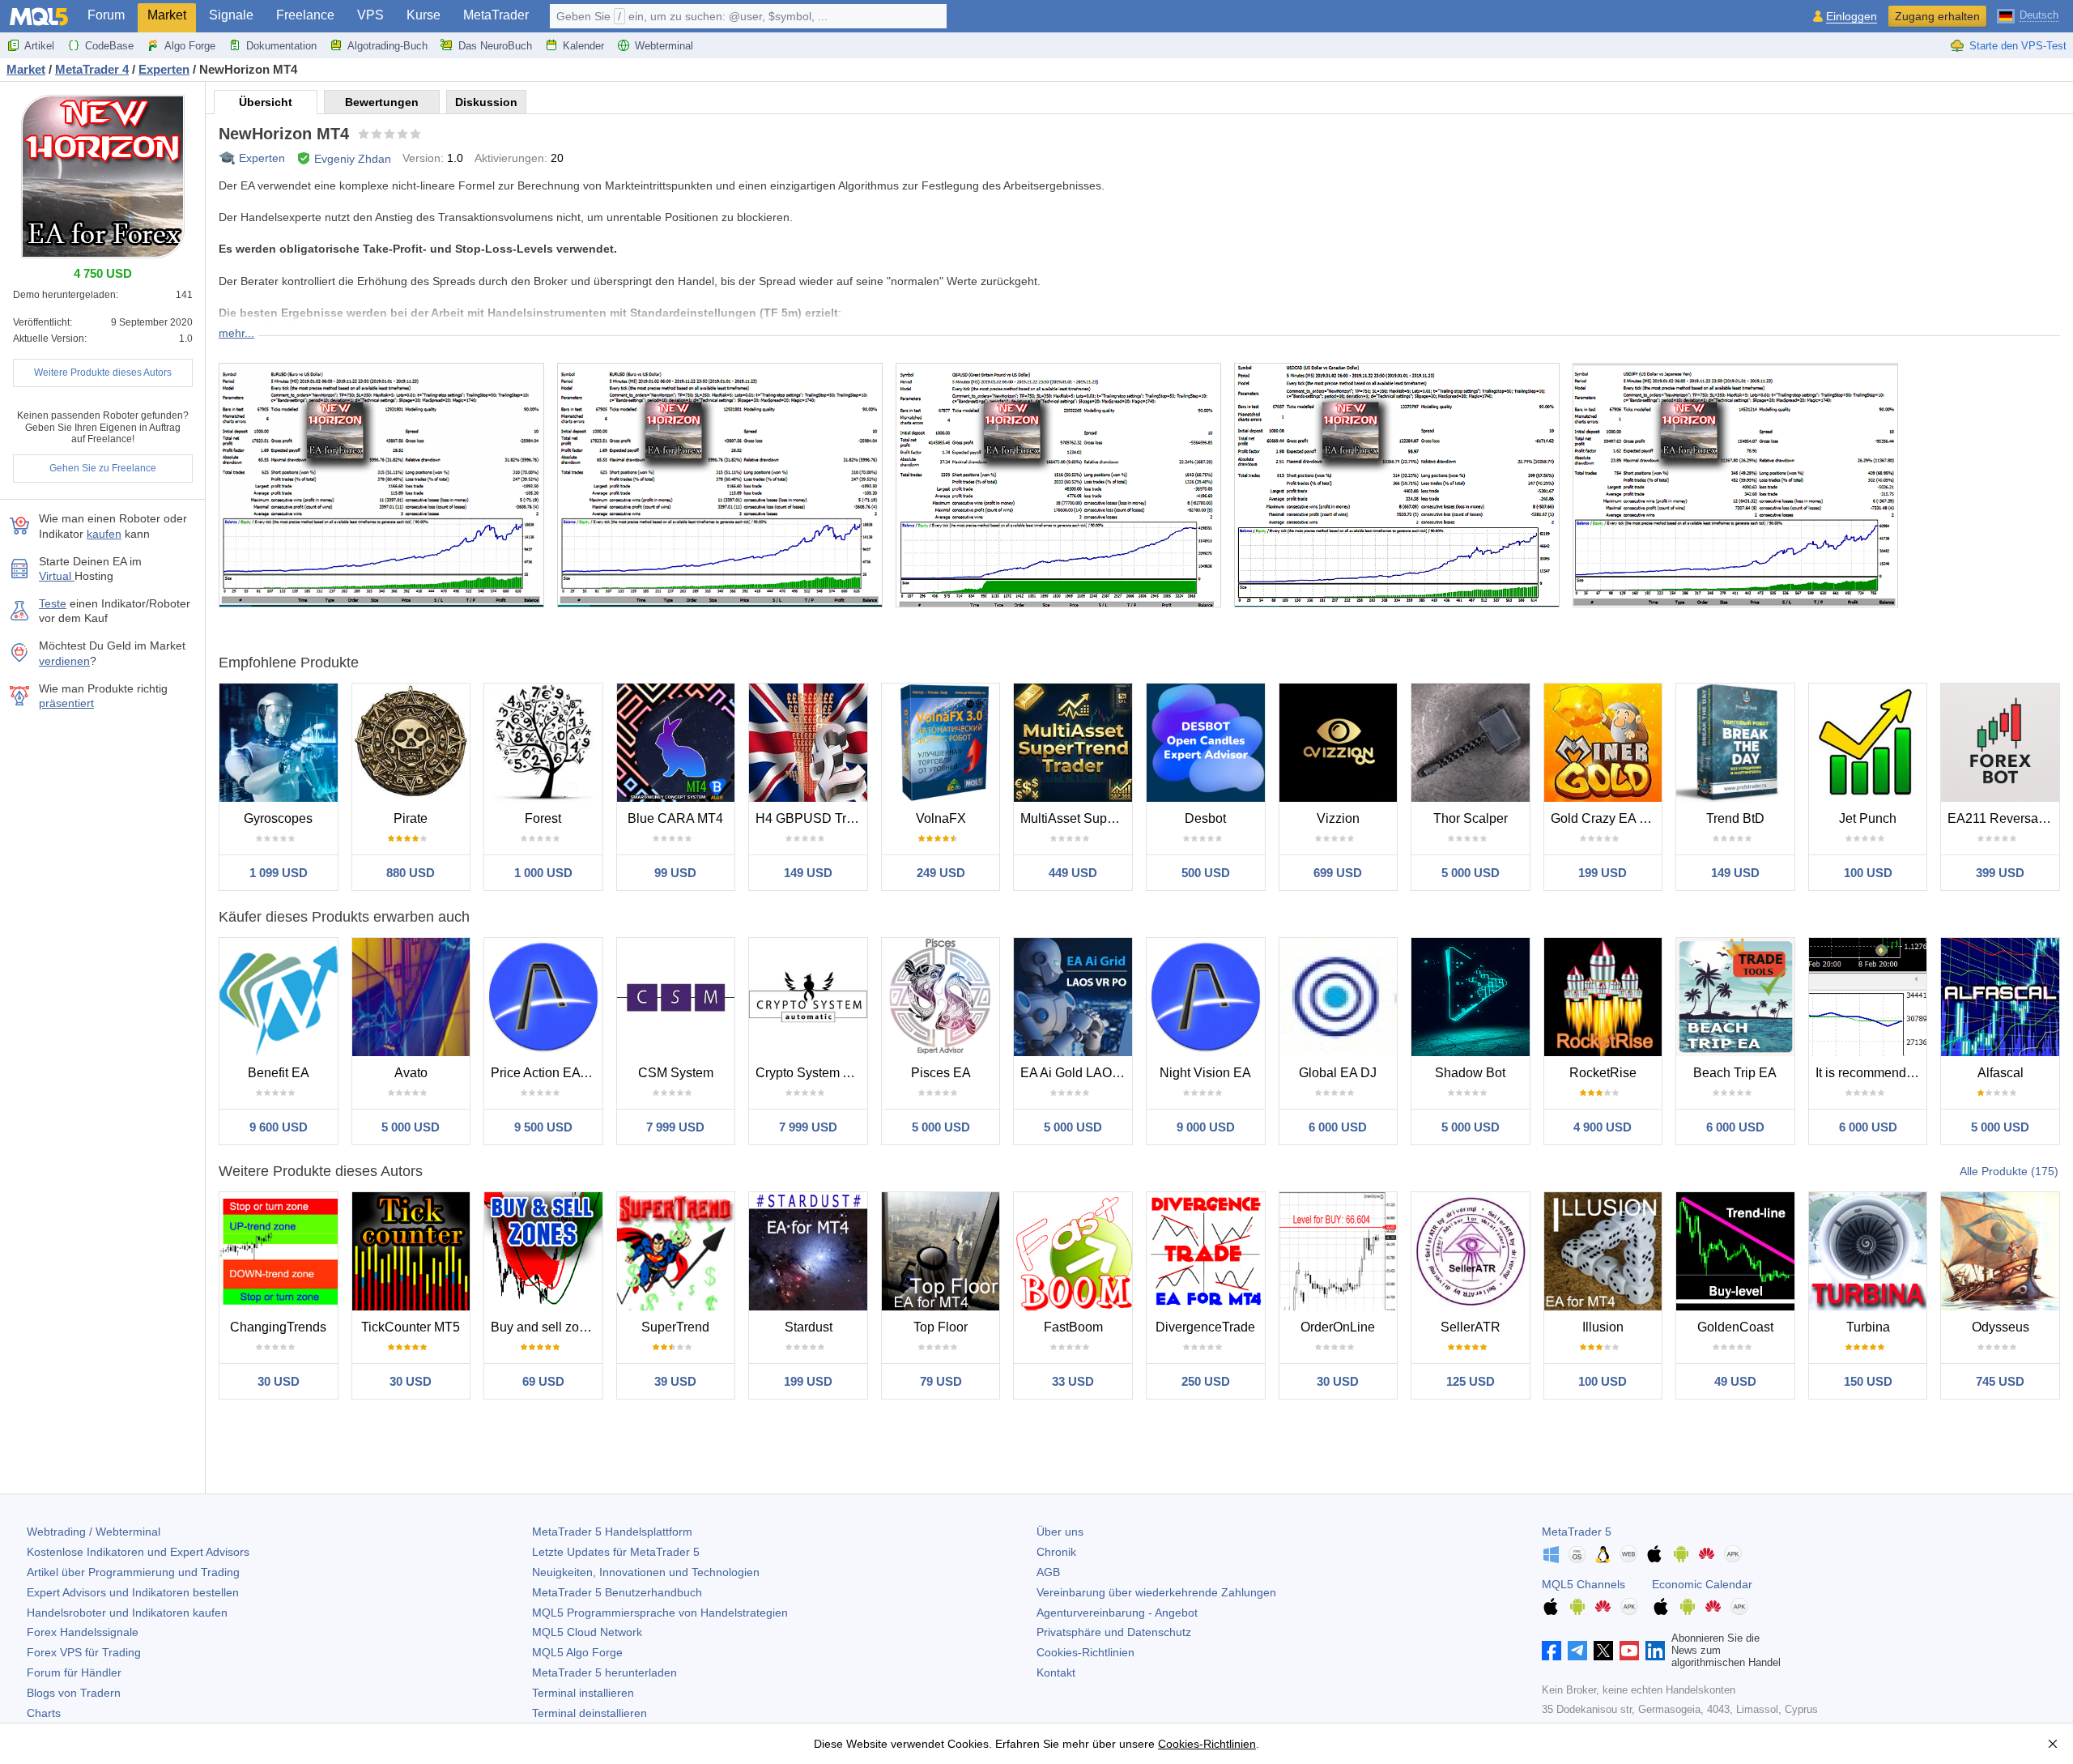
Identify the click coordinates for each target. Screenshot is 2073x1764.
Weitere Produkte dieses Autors (103, 373)
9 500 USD (543, 1127)
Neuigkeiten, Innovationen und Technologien (646, 1572)
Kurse (424, 15)
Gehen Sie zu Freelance (103, 468)
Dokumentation (281, 46)
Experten (262, 158)
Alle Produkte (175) (2009, 1171)
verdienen (64, 661)
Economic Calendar (1702, 1584)
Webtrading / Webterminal (94, 1532)
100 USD (1868, 873)
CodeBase (109, 46)
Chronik (1056, 1552)
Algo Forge (190, 46)
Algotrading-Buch (387, 46)
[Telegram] (1577, 1651)
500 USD (1206, 873)
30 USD (279, 1381)
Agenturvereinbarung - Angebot (1117, 1613)
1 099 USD (279, 873)
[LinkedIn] (1655, 1651)
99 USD (675, 873)
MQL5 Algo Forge (577, 1652)
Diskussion (486, 102)
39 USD (675, 1381)
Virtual (57, 576)
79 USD (941, 1381)
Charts (44, 1713)
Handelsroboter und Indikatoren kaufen (127, 1613)
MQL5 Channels (1583, 1584)
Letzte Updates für (616, 1552)
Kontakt (1056, 1672)
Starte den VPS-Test (2018, 46)
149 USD (808, 873)
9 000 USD (1206, 1127)
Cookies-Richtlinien (1085, 1652)
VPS (370, 15)
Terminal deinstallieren (590, 1713)
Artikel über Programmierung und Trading (133, 1572)
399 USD (2000, 873)
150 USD (1868, 1381)
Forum (106, 15)
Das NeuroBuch (495, 46)
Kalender (583, 46)
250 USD (1206, 1381)
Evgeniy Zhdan (353, 159)
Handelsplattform (612, 1532)
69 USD (543, 1381)
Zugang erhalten (1937, 16)
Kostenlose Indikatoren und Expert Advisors (138, 1552)
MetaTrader (496, 15)
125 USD (1471, 1381)
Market (167, 15)
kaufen (104, 534)
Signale (231, 15)
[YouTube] (1629, 1651)
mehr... (236, 333)
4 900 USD (1603, 1127)
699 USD (1338, 873)
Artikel (39, 46)
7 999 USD (675, 1127)
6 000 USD (1338, 1127)
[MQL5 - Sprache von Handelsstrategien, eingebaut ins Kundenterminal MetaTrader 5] (39, 17)
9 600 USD (279, 1127)
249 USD (941, 873)
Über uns (1060, 1532)
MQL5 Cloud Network (587, 1632)
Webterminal (664, 46)
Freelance (305, 15)
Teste (53, 603)
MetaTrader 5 (1577, 1532)
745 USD (2000, 1381)
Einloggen (1852, 17)
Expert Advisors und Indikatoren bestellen (133, 1592)
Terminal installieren (583, 1693)
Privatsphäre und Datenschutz (1114, 1632)
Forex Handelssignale (83, 1632)
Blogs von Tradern (74, 1693)
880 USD (411, 873)
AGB (1048, 1572)
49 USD (1735, 1381)
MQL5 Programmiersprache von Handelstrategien (660, 1613)
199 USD (1603, 873)
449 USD (1073, 873)
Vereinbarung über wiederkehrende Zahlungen (1156, 1592)
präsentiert (66, 703)
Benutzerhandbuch (617, 1592)
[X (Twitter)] (1603, 1651)
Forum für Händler (74, 1672)
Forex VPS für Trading (84, 1652)
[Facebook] (1552, 1651)
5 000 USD (1471, 873)
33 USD (1073, 1381)
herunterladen (604, 1672)
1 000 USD (543, 873)
